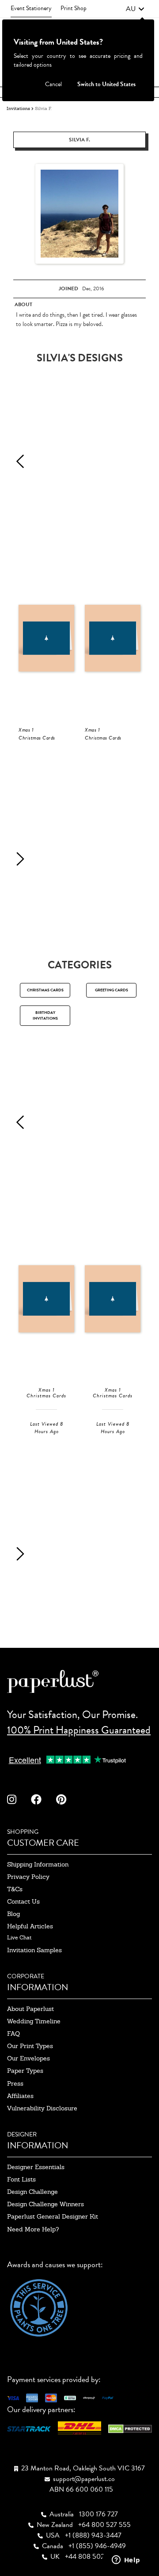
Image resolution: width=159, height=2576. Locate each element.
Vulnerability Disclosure (42, 2108)
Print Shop (74, 8)
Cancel (53, 84)
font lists (21, 2179)
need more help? (33, 2229)
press (15, 2083)
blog (13, 1914)
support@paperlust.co (84, 2479)
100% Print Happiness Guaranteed (79, 1730)
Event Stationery (31, 8)
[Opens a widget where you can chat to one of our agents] (126, 2561)
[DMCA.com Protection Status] (130, 2428)
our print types (30, 2046)
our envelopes (28, 2058)
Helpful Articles (30, 1926)
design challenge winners (45, 2204)
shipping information (38, 1864)
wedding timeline (34, 2021)
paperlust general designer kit (53, 2216)
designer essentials (36, 2167)
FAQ (13, 2033)
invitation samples (34, 1950)
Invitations (18, 108)
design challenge (32, 2192)
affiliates (20, 2096)
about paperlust (30, 2009)
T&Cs (15, 1889)
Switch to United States (106, 84)
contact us (23, 1901)
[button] (135, 9)
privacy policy (28, 1877)
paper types (25, 2071)
